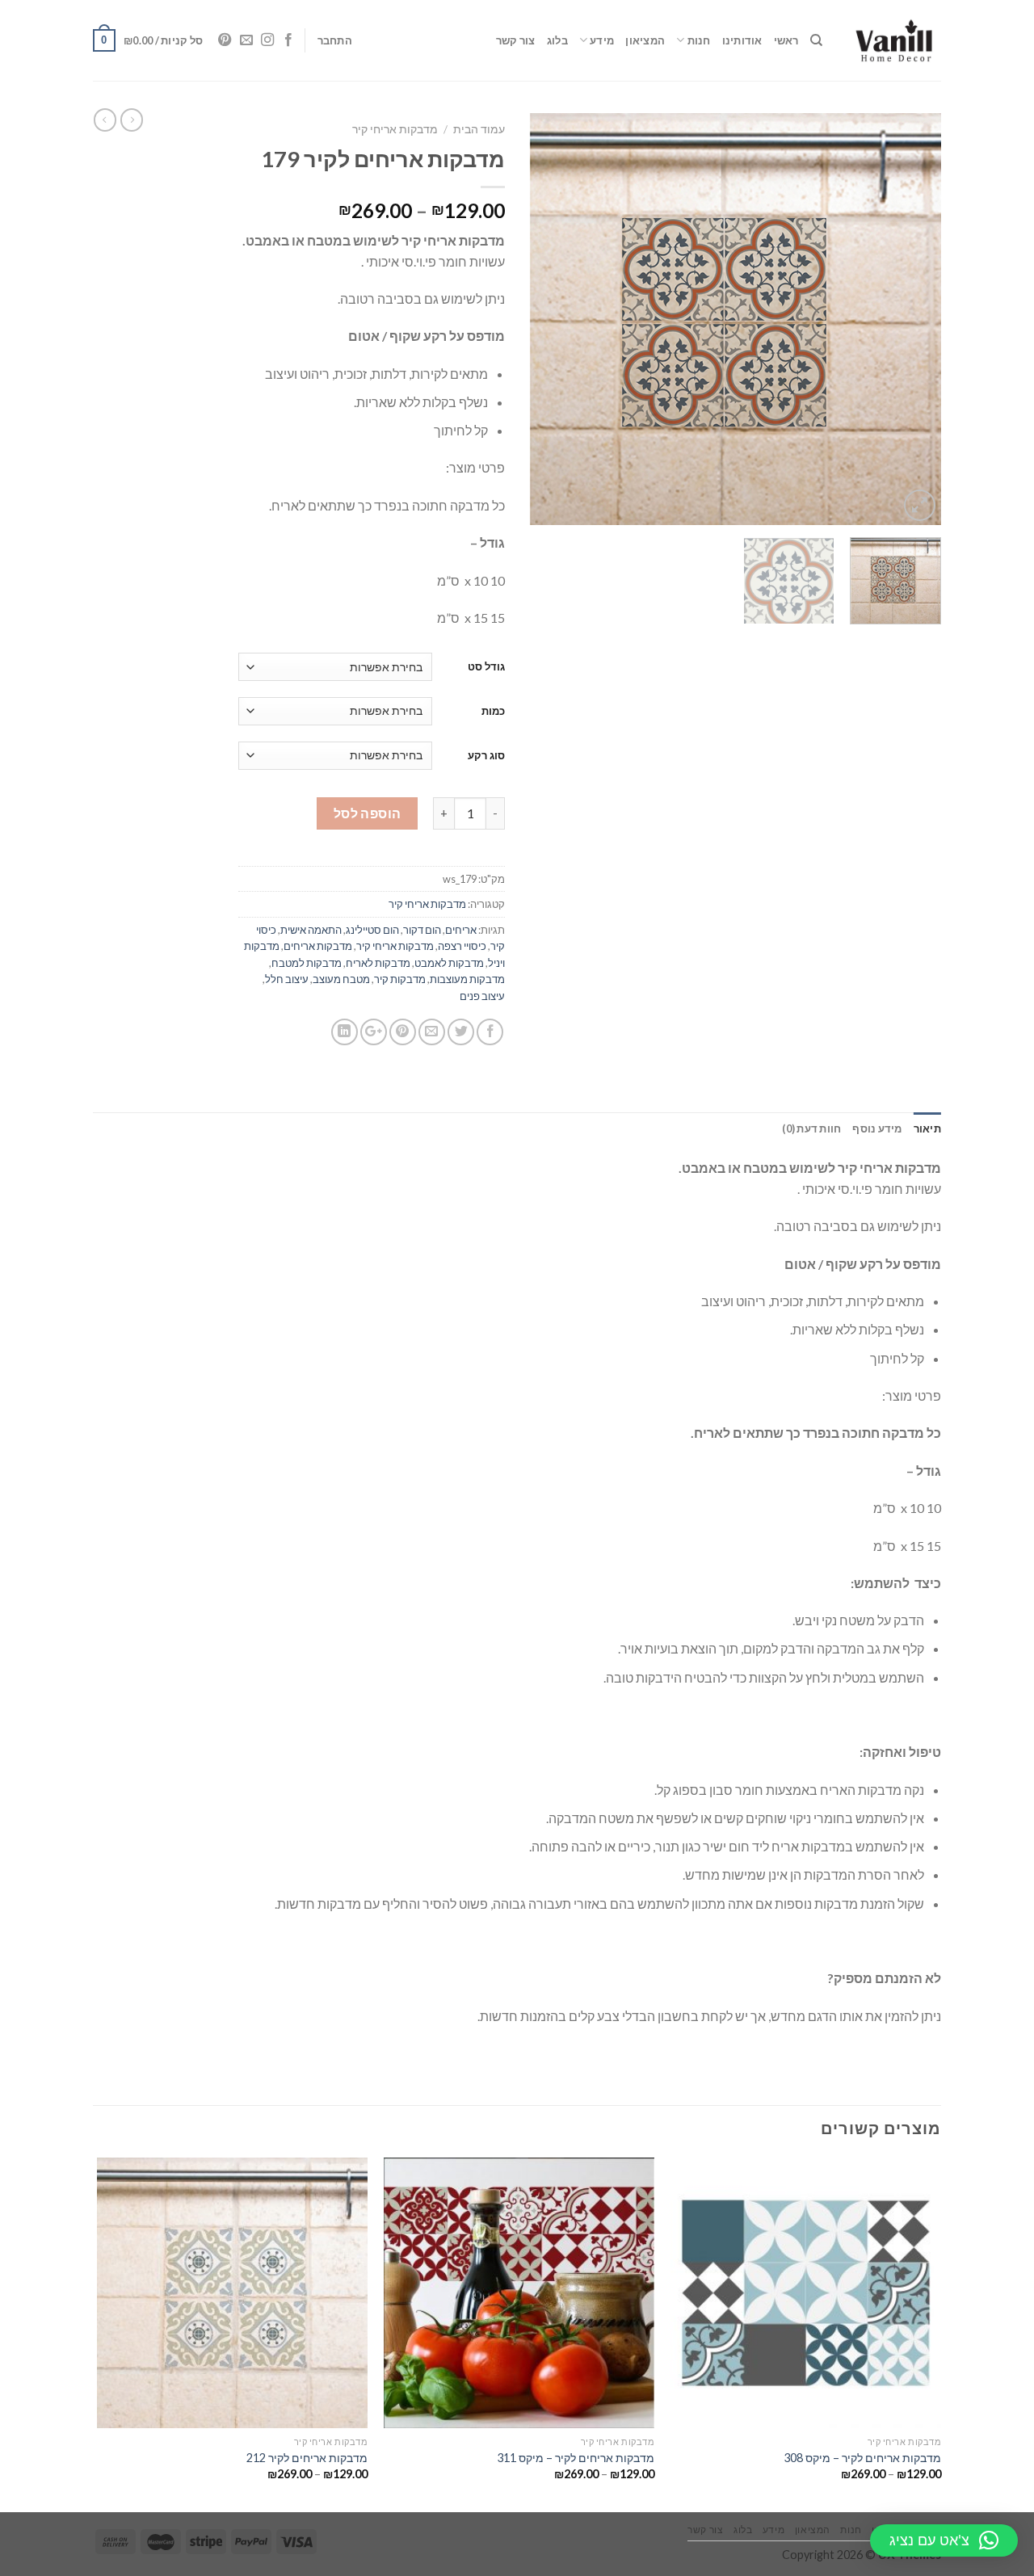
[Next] (546, 319)
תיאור (927, 1128)
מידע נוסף (877, 1128)
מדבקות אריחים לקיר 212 (307, 2458)
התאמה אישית (311, 930)
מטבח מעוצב (341, 979)
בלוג (557, 40)
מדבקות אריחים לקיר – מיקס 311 (576, 2458)
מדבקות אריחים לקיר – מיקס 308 (862, 2458)
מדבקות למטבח (307, 963)
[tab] (927, 1128)
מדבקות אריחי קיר (395, 129)
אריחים (461, 930)
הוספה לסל (368, 813)
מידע (602, 40)
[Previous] (913, 319)
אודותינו (742, 40)
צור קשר (516, 40)
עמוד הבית (479, 129)
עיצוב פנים (482, 996)
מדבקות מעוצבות (467, 979)
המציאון (645, 40)
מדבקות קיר (400, 979)
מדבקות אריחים (318, 946)
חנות (699, 40)
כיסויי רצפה (462, 946)
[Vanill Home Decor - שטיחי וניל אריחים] (894, 40)
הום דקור (422, 930)
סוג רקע (486, 755)
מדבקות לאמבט (449, 963)
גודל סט (486, 666)
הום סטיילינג (372, 930)
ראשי (786, 40)
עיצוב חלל (287, 979)
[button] (944, 2540)
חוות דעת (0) (811, 1128)
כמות (493, 711)
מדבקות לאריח (378, 963)
